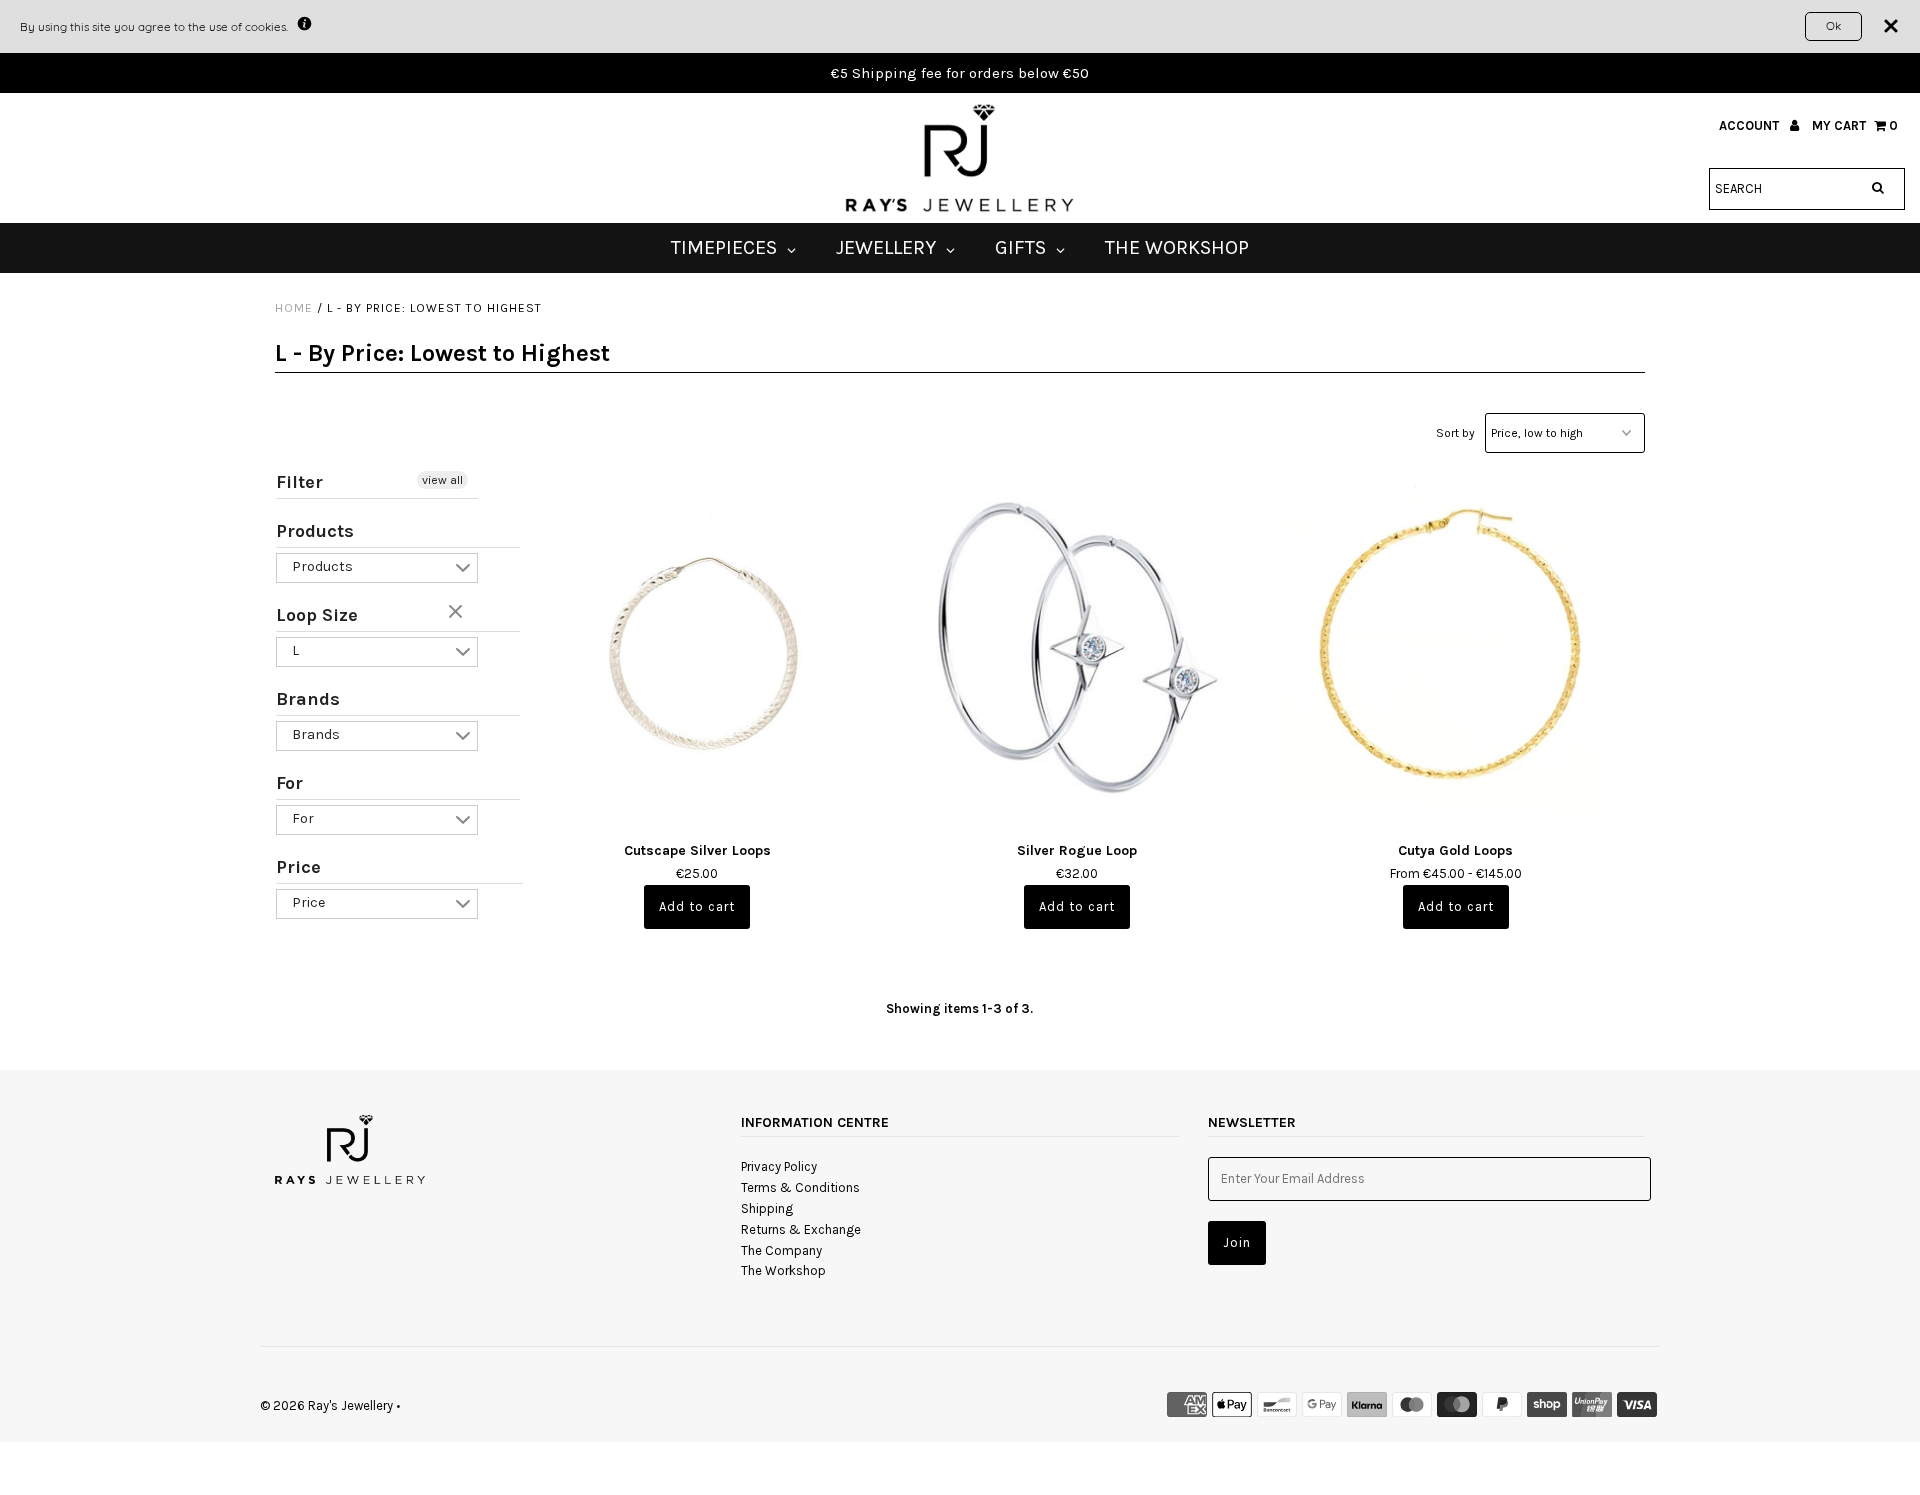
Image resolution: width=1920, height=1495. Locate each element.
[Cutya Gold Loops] (1455, 647)
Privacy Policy (779, 1166)
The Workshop (783, 1270)
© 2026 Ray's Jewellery (326, 1405)
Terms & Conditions (800, 1187)
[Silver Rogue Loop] (1076, 647)
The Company (781, 1250)
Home (294, 308)
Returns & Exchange (801, 1229)
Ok (1833, 25)
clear (458, 613)
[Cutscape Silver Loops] (697, 647)
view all (442, 480)
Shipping (767, 1208)
